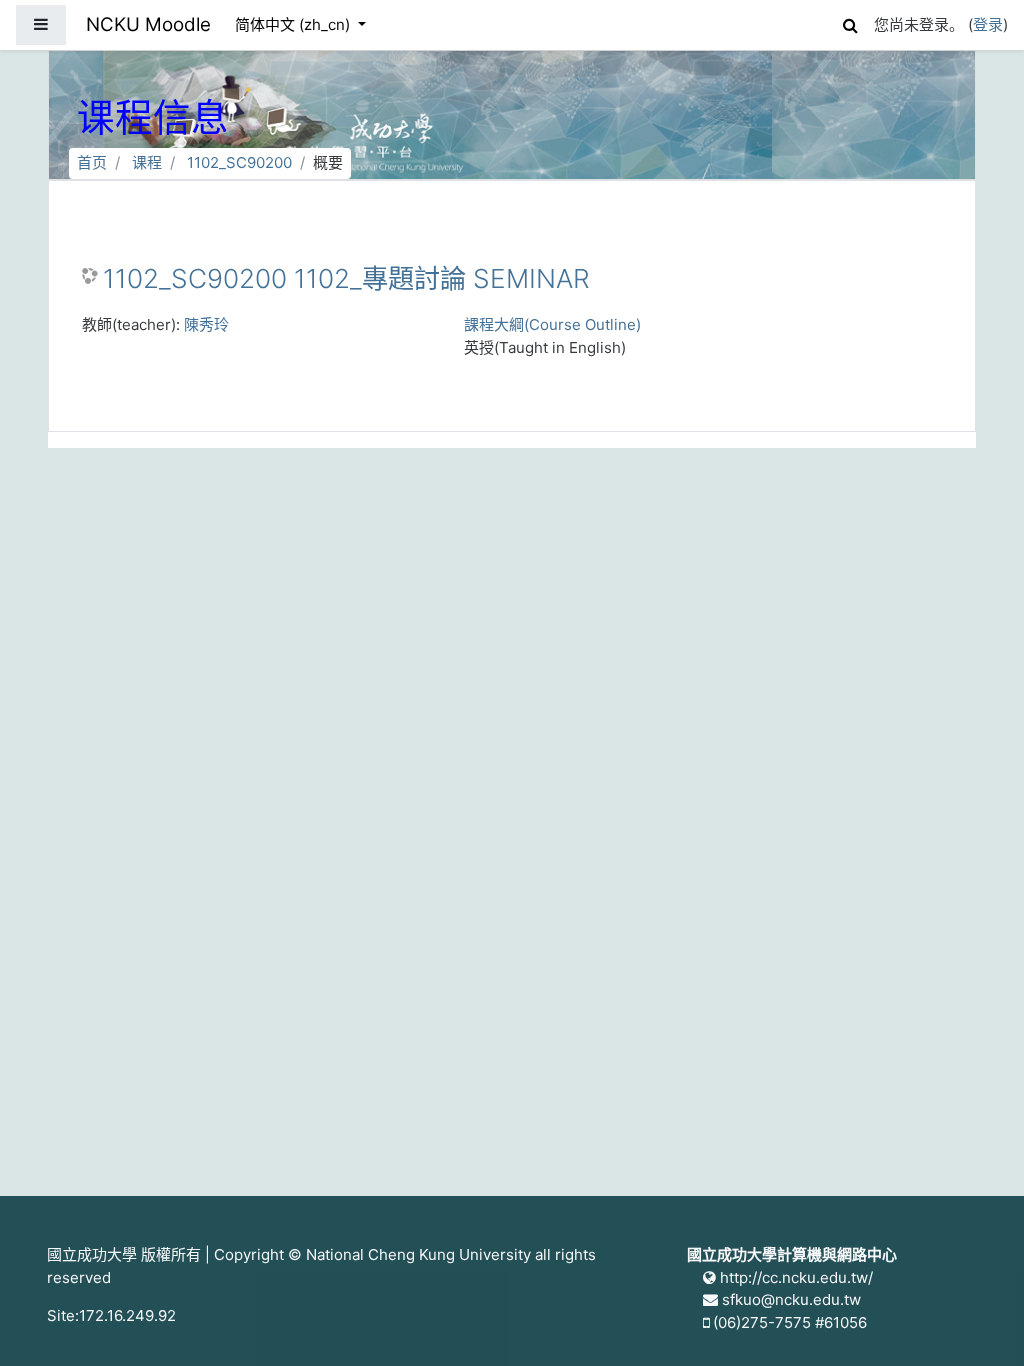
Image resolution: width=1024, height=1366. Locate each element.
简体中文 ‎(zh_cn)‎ (294, 24)
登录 (988, 24)
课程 (147, 162)
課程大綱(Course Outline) (552, 324)
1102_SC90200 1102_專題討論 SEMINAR (346, 278)
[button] (850, 22)
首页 (92, 162)
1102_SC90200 (239, 162)
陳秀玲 (206, 324)
